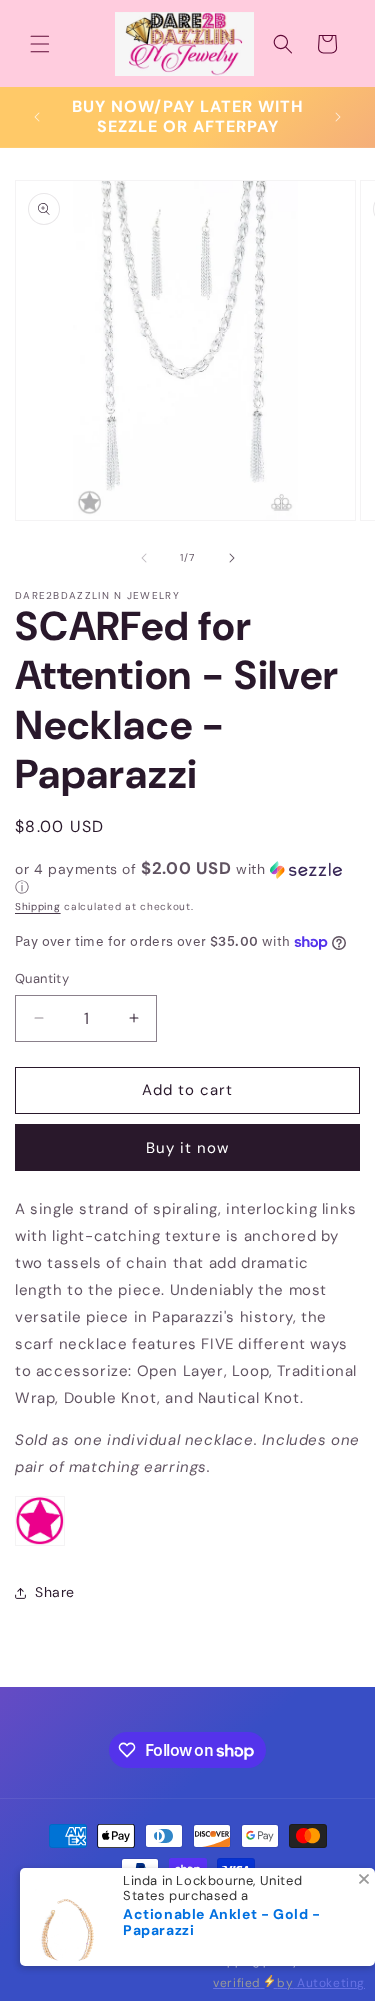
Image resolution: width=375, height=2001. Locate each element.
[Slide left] (144, 558)
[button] (40, 44)
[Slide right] (232, 558)
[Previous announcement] (37, 117)
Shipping (38, 906)
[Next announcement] (338, 117)
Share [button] (55, 1592)
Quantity (42, 978)
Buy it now (187, 1148)
